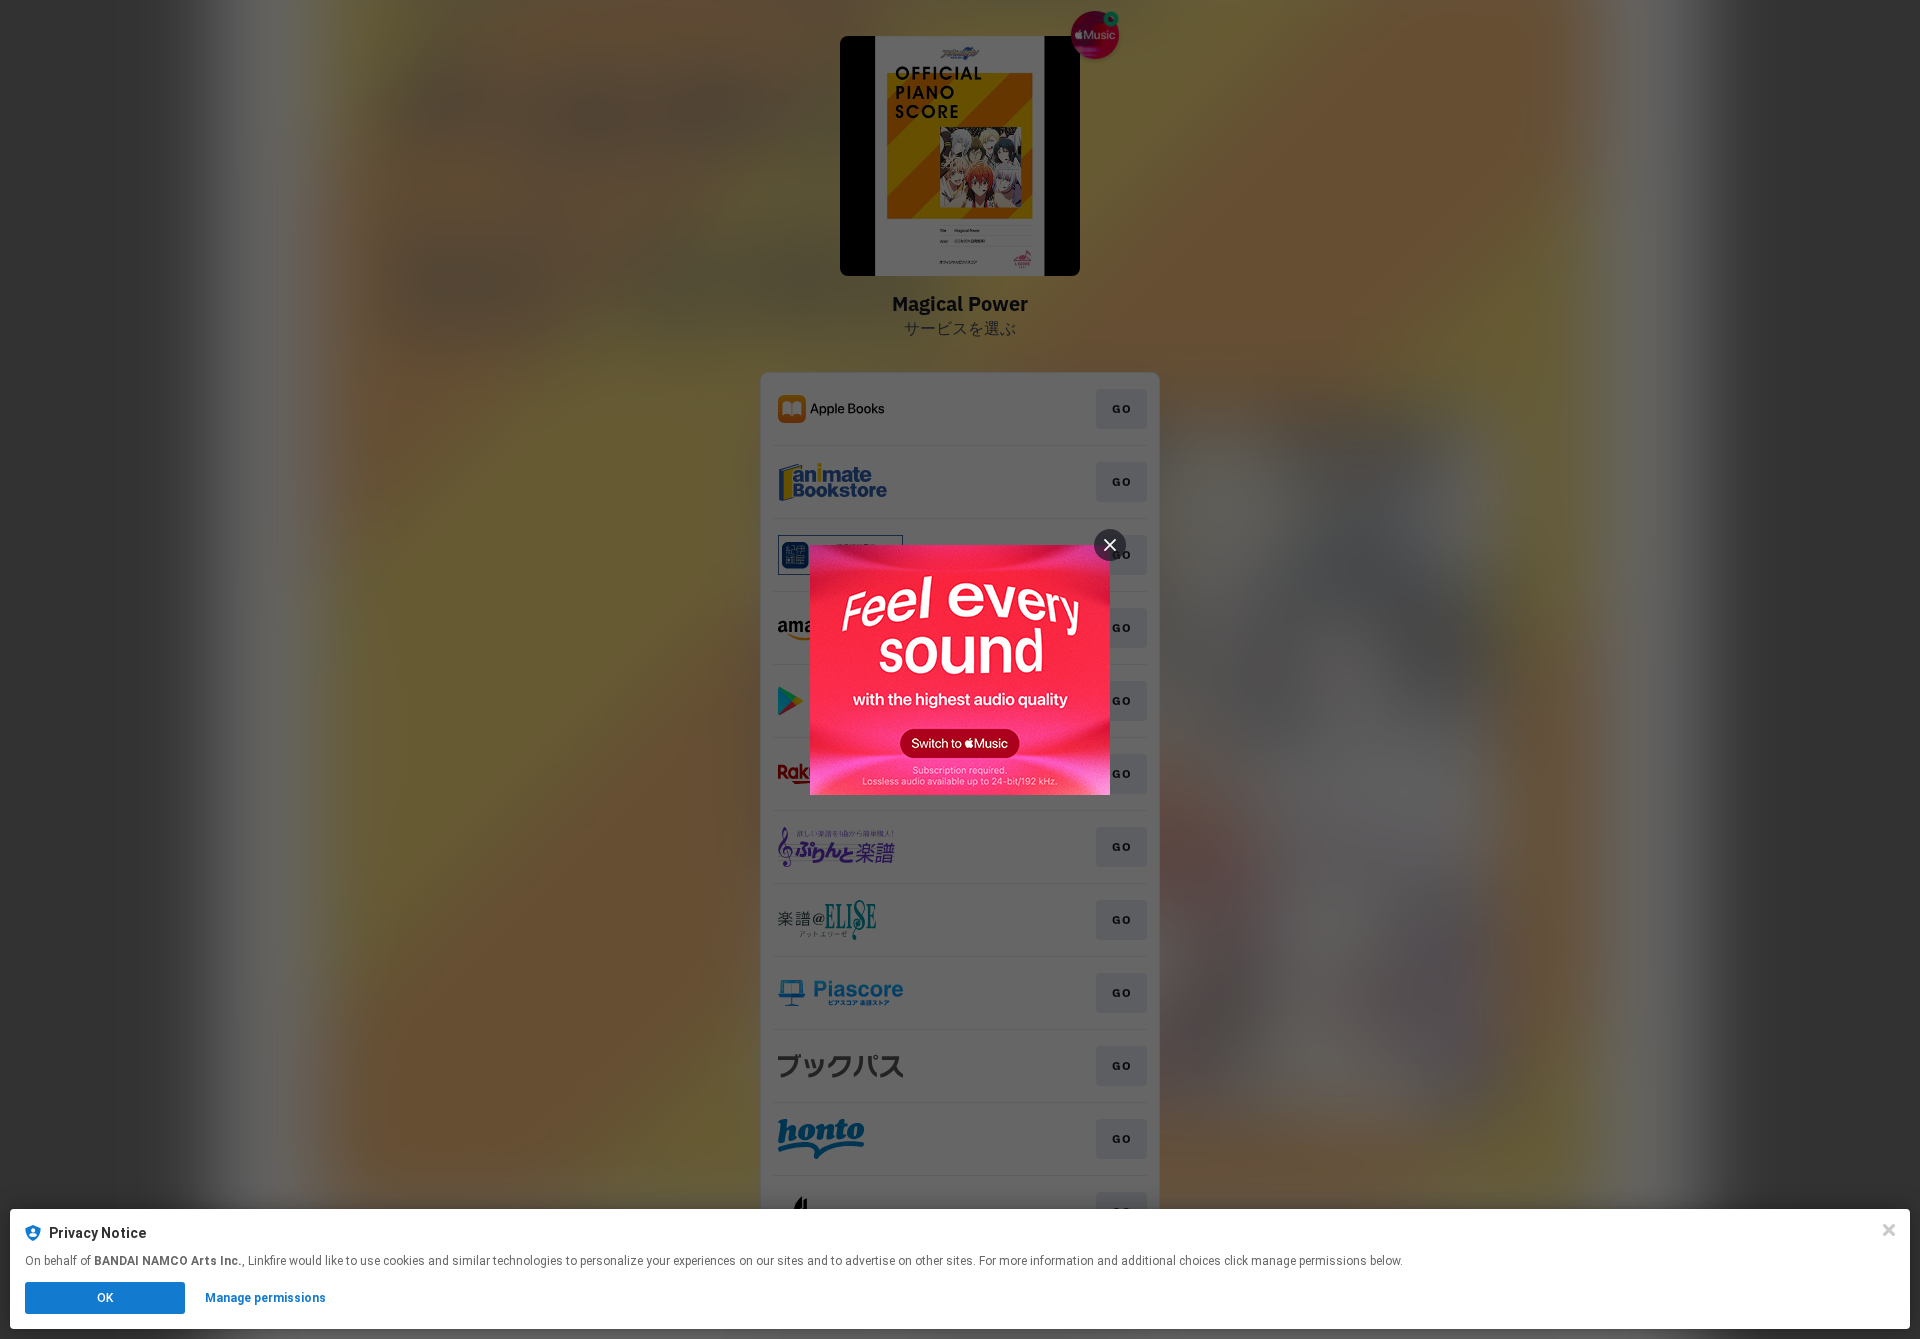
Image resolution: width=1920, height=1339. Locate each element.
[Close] (1889, 1230)
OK (105, 1298)
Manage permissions (265, 1298)
